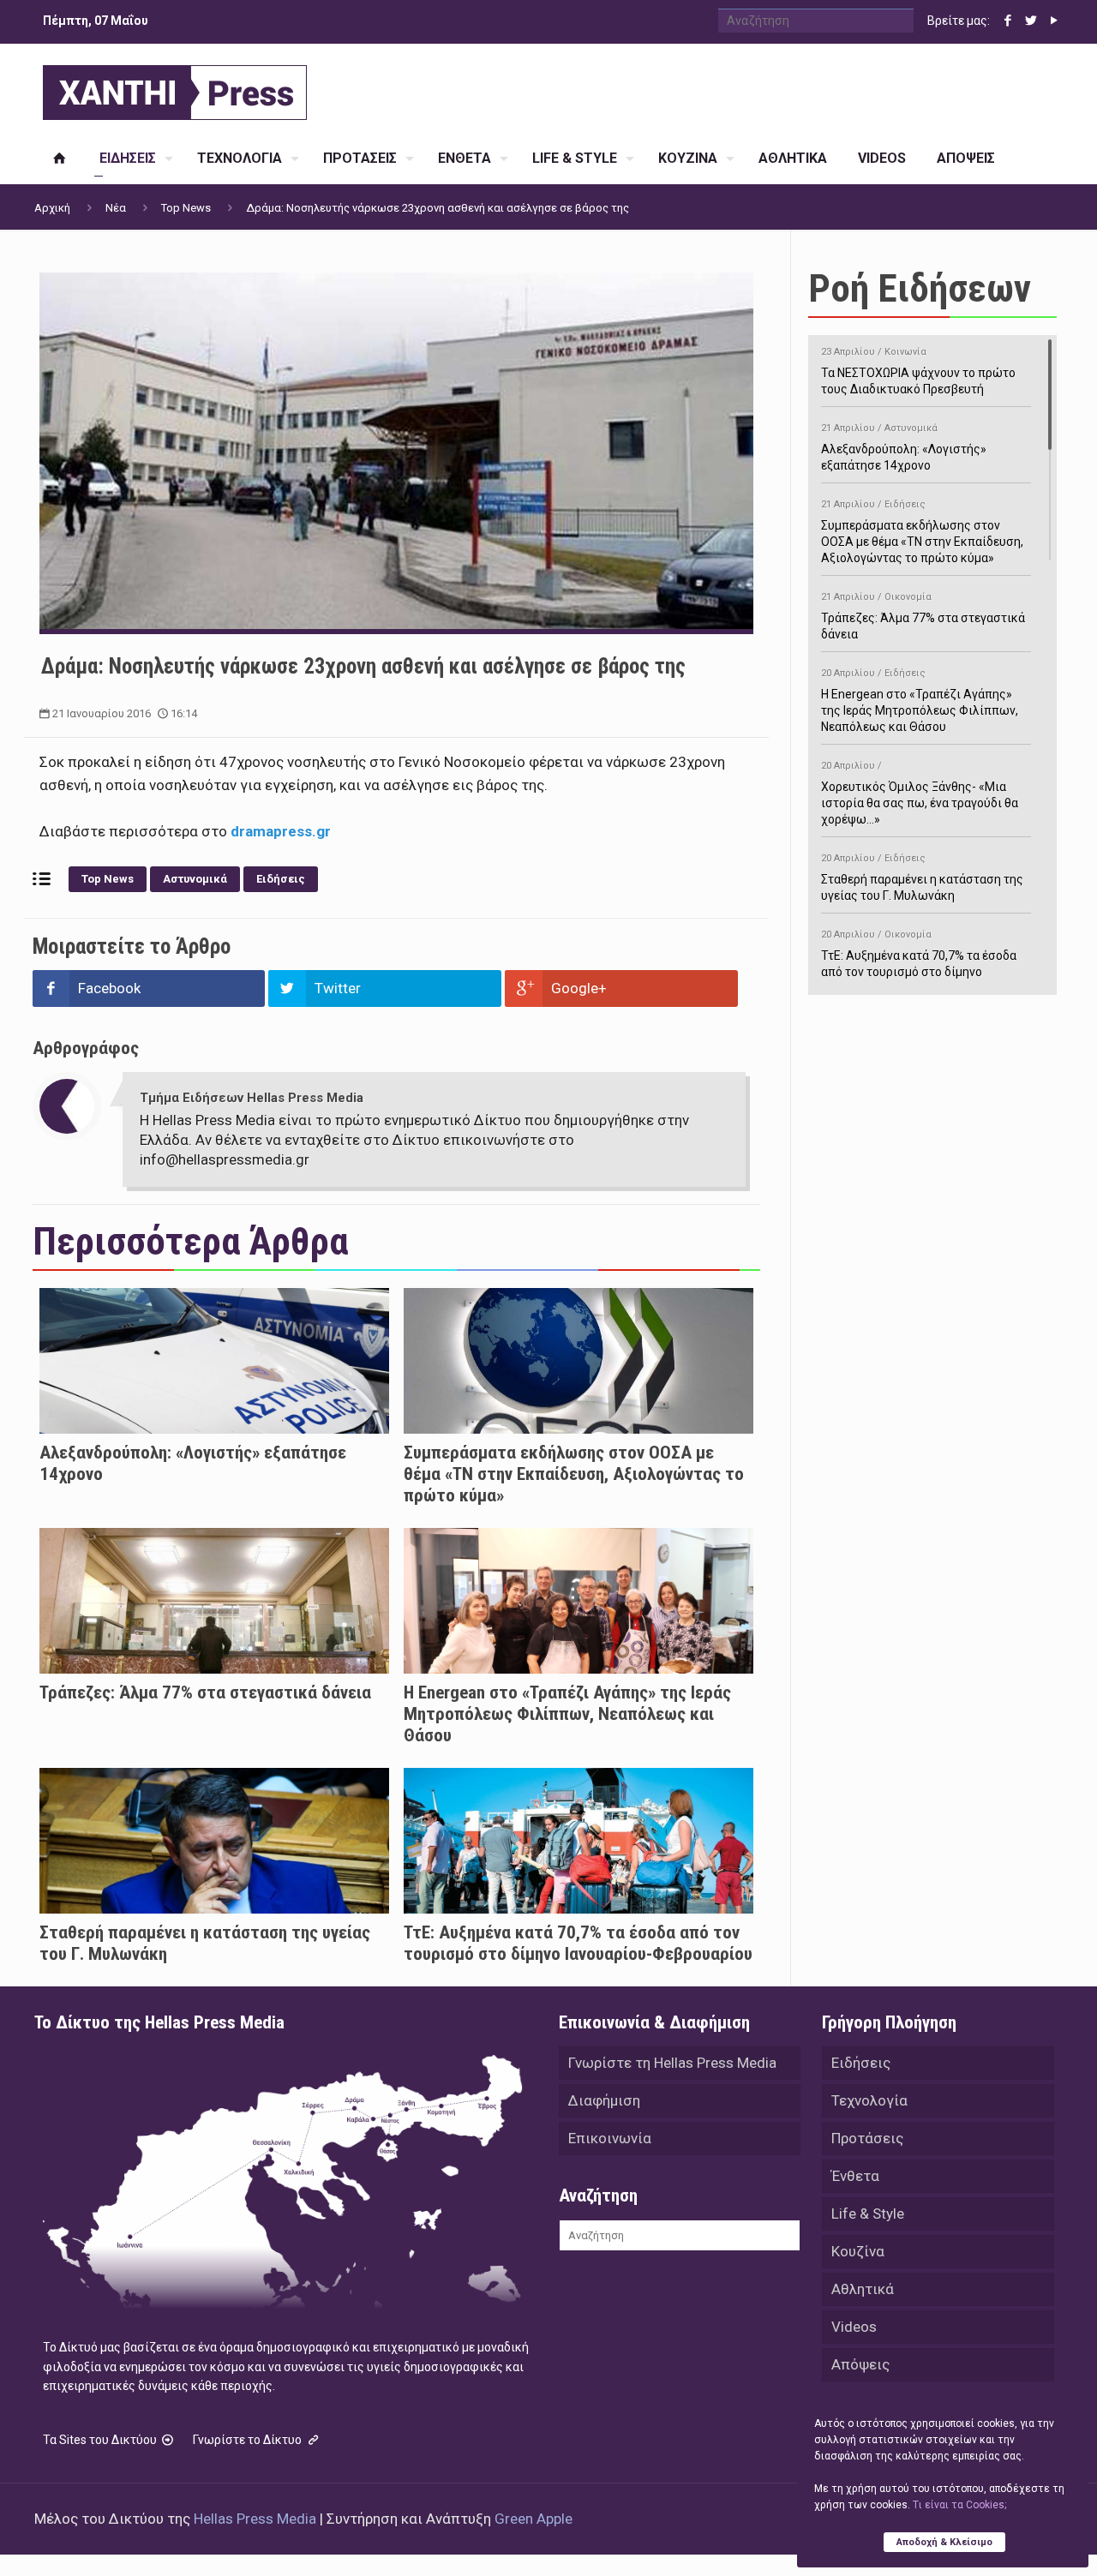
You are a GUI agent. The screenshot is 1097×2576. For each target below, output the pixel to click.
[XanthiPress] (175, 88)
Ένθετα (855, 2176)
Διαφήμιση (604, 2100)
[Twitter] (1031, 21)
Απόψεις (860, 2364)
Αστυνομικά (195, 879)
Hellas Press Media (255, 2519)
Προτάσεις (867, 2138)
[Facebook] (1007, 21)
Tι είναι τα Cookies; (959, 2505)
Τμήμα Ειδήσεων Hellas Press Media (252, 1098)
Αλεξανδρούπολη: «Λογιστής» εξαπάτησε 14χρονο (904, 447)
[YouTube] (1054, 21)
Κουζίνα (858, 2251)
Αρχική (52, 208)
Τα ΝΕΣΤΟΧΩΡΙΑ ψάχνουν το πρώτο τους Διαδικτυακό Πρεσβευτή (918, 371)
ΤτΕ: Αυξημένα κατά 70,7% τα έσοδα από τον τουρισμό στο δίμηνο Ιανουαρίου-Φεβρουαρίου (578, 1943)
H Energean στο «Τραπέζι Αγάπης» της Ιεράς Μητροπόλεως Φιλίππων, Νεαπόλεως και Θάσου (567, 1714)
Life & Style (868, 2214)
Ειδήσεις (281, 879)
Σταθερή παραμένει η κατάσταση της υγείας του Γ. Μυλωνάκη (922, 878)
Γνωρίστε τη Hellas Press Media (672, 2063)
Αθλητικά (863, 2289)
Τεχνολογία (869, 2100)
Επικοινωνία (610, 2138)
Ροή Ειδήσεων (920, 288)
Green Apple (534, 2519)
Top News (186, 208)
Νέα (116, 208)
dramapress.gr (279, 831)
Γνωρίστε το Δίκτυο (249, 2440)
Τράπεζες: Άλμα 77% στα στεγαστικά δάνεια (205, 1692)
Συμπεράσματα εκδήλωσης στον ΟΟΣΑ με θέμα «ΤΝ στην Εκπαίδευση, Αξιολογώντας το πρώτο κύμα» (574, 1474)
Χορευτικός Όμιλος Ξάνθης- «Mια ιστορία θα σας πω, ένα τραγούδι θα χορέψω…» (920, 793)
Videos (854, 2327)
